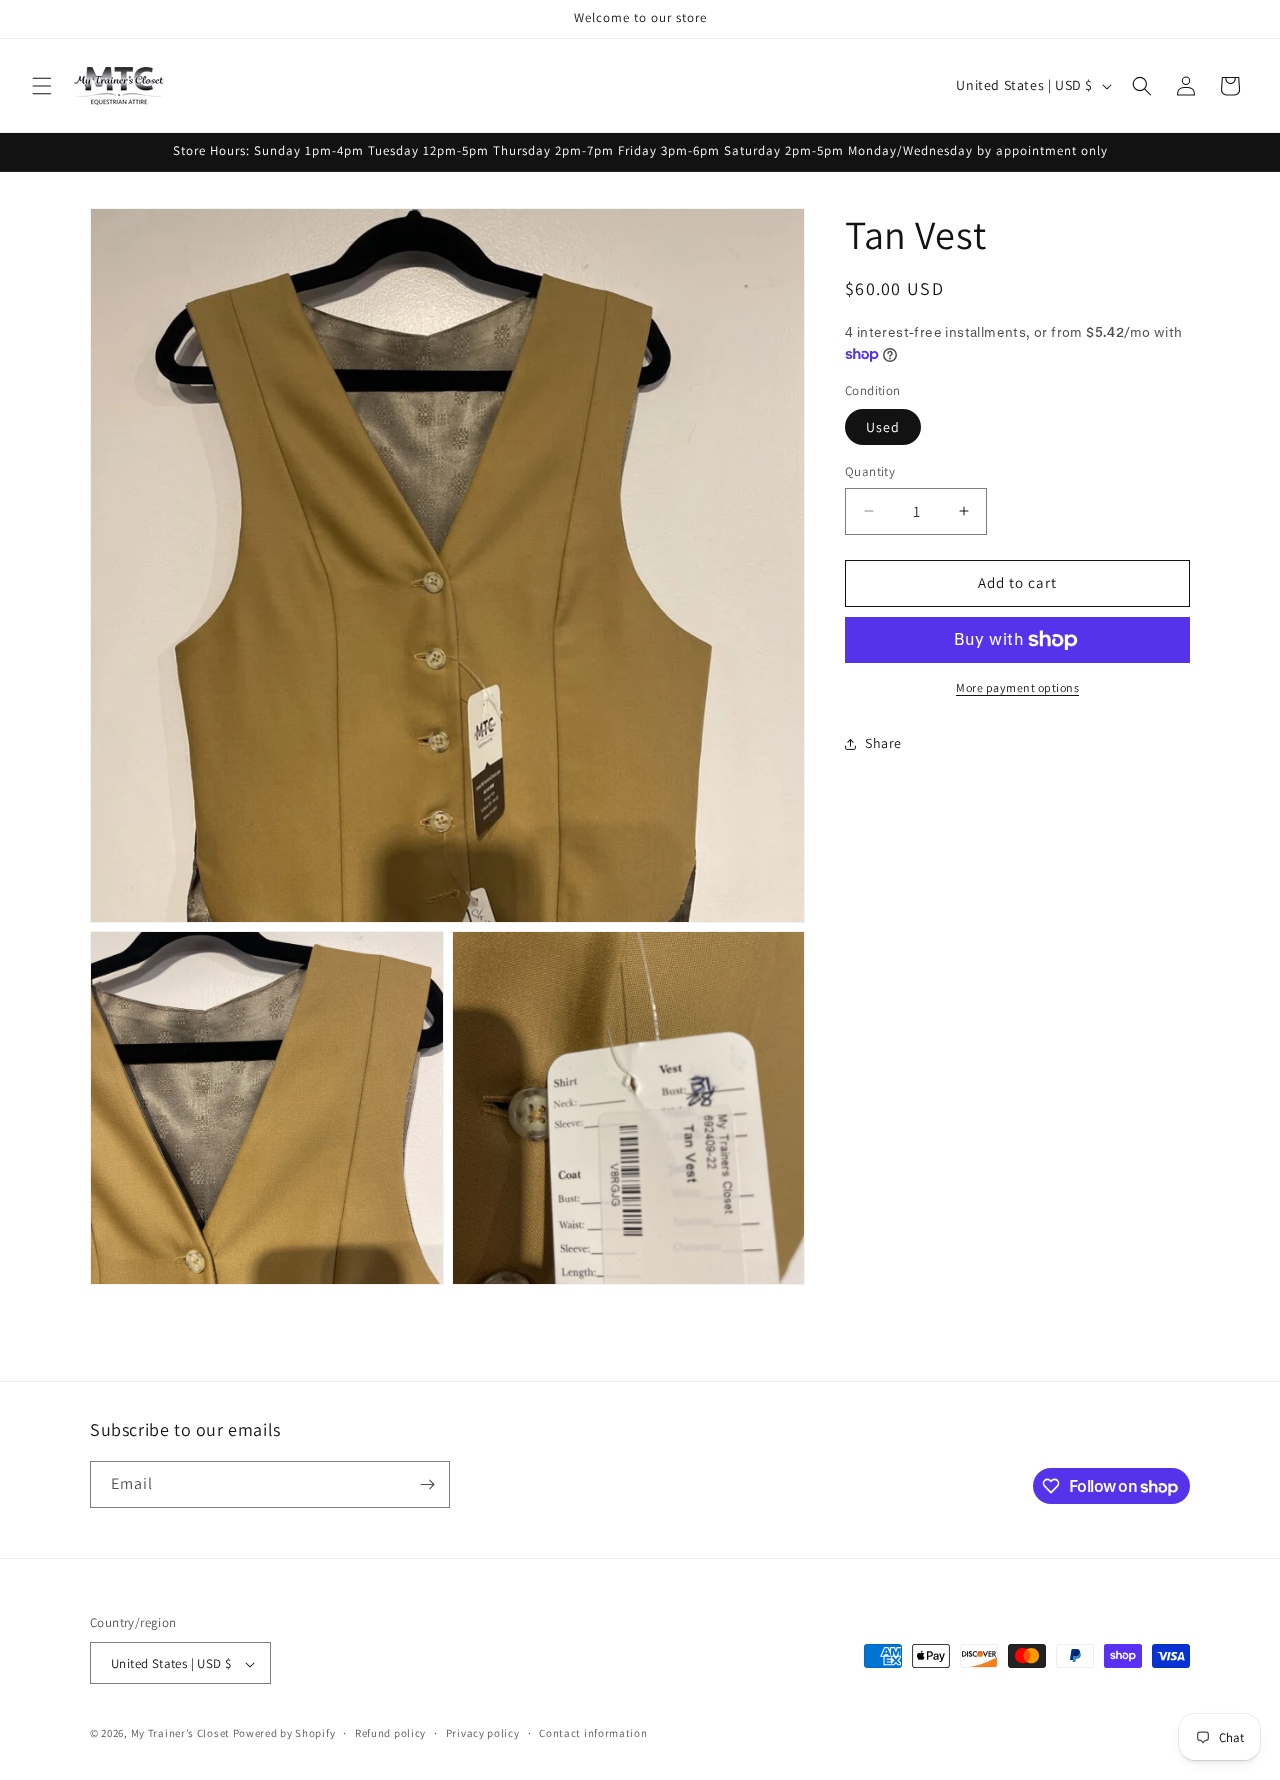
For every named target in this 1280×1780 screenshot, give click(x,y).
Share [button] (883, 743)
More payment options (1017, 687)
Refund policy (390, 1733)
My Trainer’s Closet (180, 1734)
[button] (42, 86)
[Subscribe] (427, 1484)
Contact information (593, 1733)
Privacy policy (483, 1733)
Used (883, 427)
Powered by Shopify (284, 1734)
